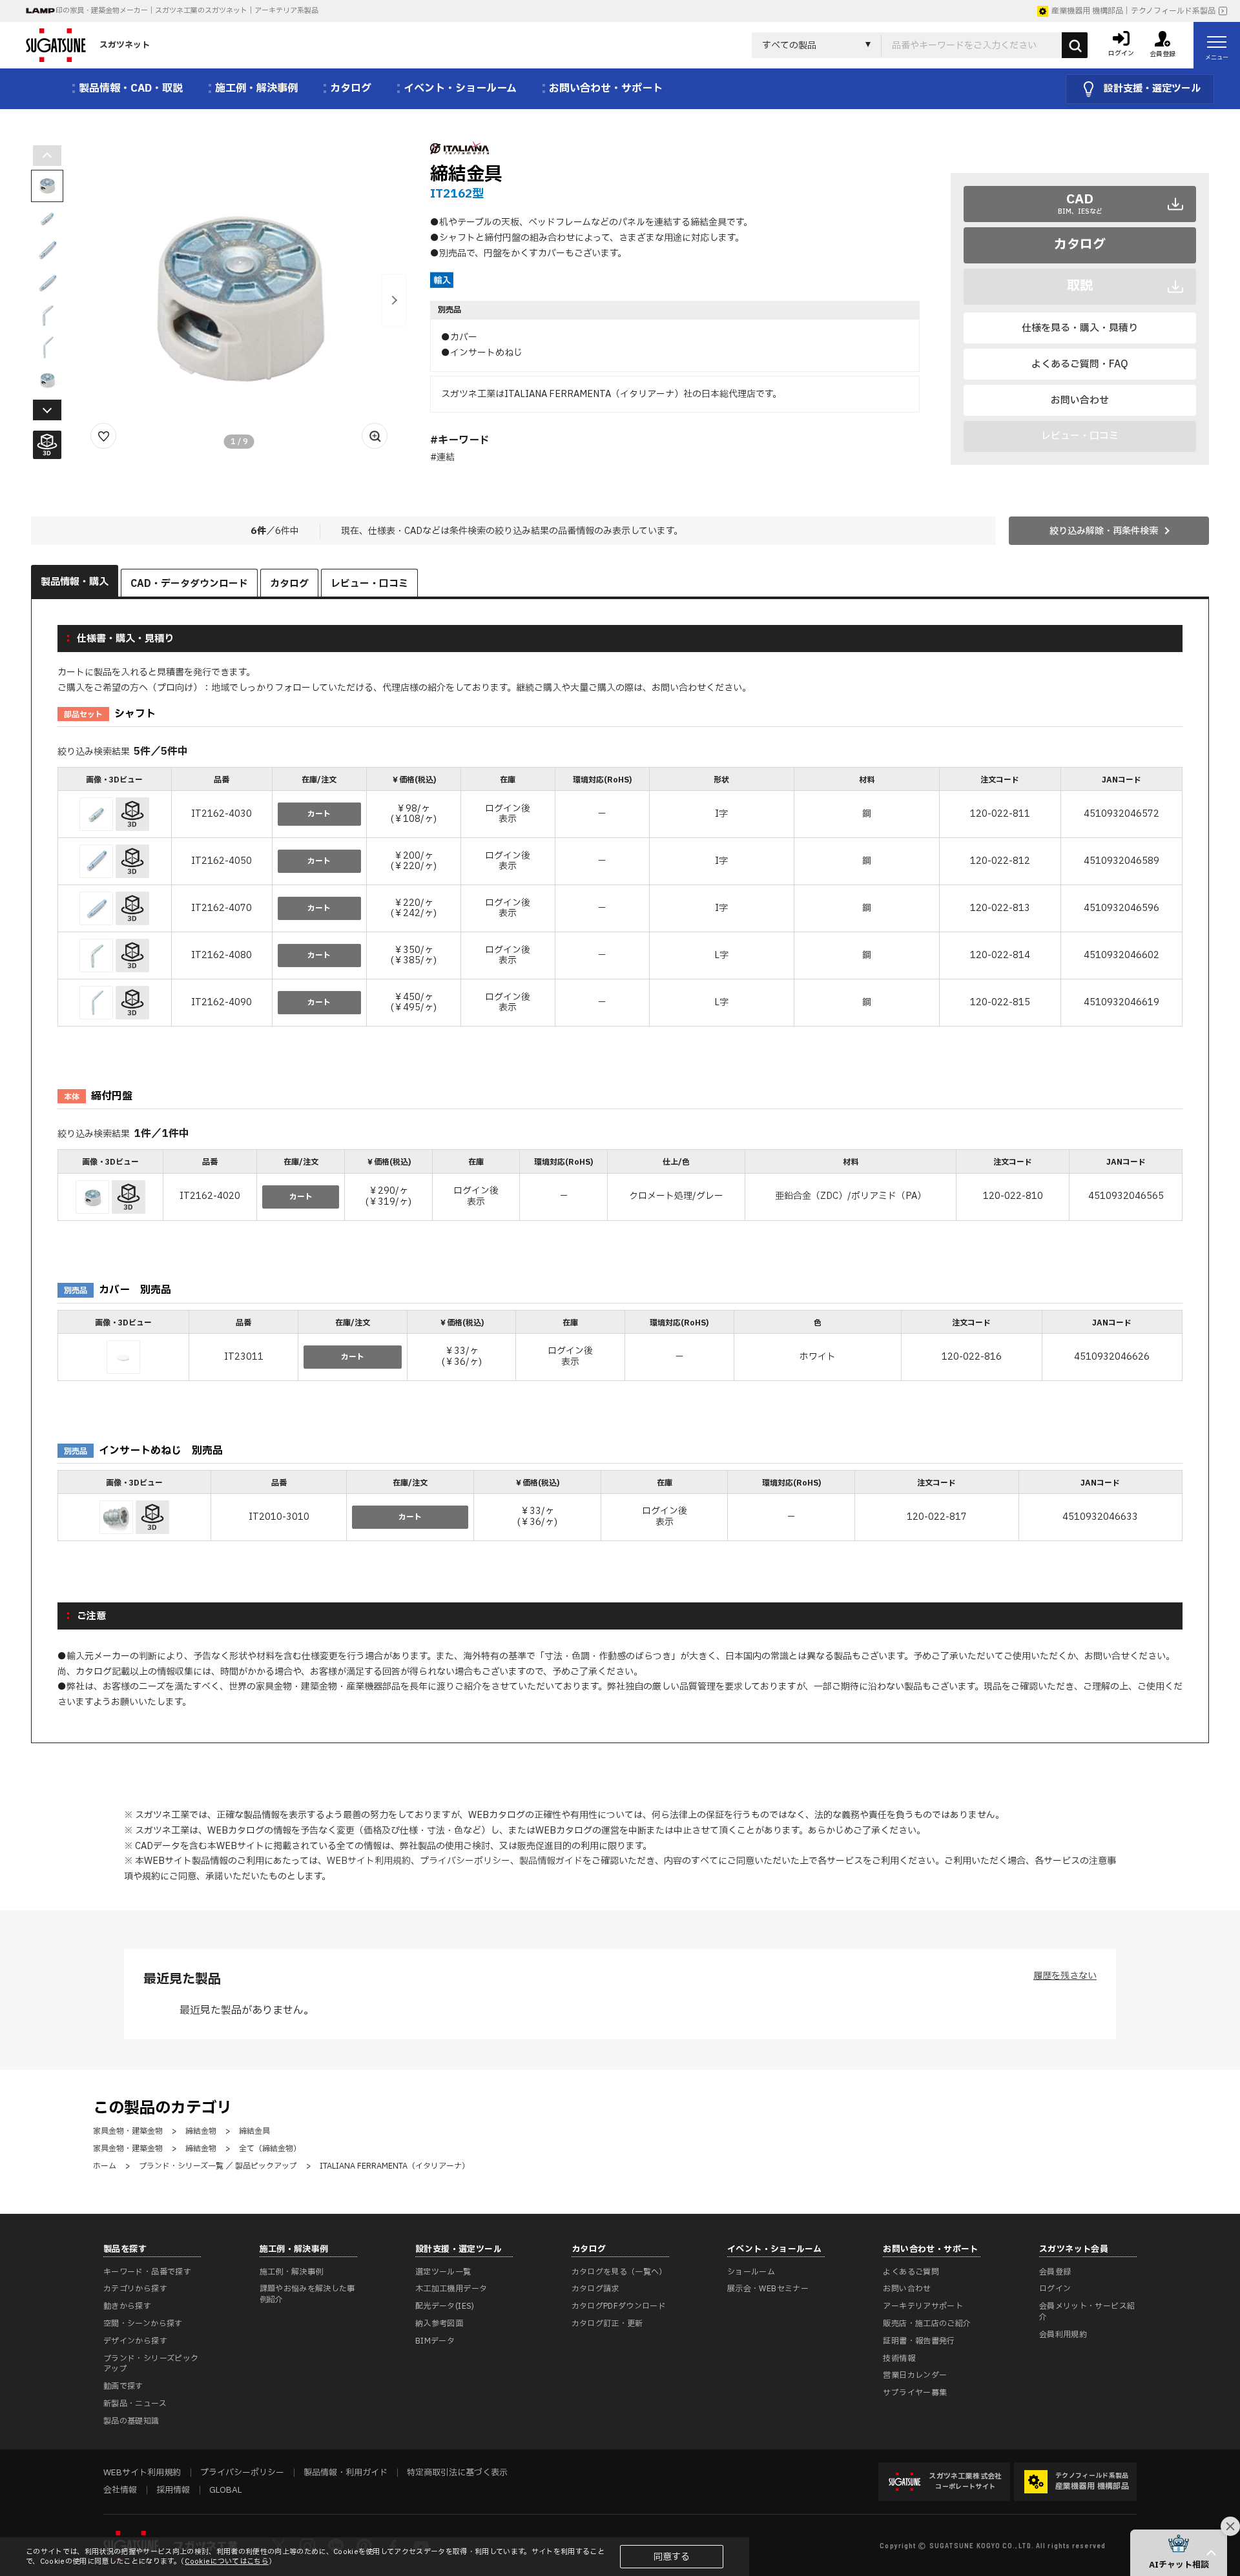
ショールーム (751, 2272)
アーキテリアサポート (923, 2306)
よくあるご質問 (911, 2272)
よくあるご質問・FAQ (1080, 364)
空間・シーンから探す (143, 2324)
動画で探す (123, 2386)
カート (319, 814)
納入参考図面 (439, 2324)
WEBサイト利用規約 (369, 1861)
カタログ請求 (595, 2289)
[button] (394, 300)
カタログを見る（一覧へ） (619, 2272)
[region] (620, 898)
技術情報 (899, 2358)
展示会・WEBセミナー (768, 2289)
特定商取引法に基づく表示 (457, 2473)
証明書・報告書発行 (919, 2341)
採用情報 (173, 2490)
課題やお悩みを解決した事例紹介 (307, 2294)
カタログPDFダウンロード (619, 2306)
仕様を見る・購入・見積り (1080, 328)
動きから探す (127, 2306)
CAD (1080, 203)
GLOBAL (225, 2490)
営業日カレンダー (915, 2375)
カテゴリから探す (135, 2289)
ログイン (1055, 2289)
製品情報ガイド (551, 1861)
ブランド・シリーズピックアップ (151, 2364)
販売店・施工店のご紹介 (927, 2324)
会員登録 (1055, 2272)
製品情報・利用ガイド (346, 2473)
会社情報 (120, 2490)
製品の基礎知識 (131, 2421)
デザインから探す (135, 2341)
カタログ (1080, 245)
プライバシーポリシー (465, 1861)
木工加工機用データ (451, 2289)
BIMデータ (435, 2341)
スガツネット (125, 45)
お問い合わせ (1080, 401)
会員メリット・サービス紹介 (1087, 2312)
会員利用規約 (1063, 2335)
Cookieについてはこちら (227, 2561)
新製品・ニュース (135, 2404)
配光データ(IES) (445, 2306)
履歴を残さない (1065, 1976)
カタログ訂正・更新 (607, 2324)
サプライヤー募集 (915, 2393)
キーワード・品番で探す (147, 2272)
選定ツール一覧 (443, 2272)
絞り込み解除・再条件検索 (1104, 531)
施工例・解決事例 (292, 2272)
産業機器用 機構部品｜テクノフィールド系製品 (1133, 11)
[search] (1075, 45)
